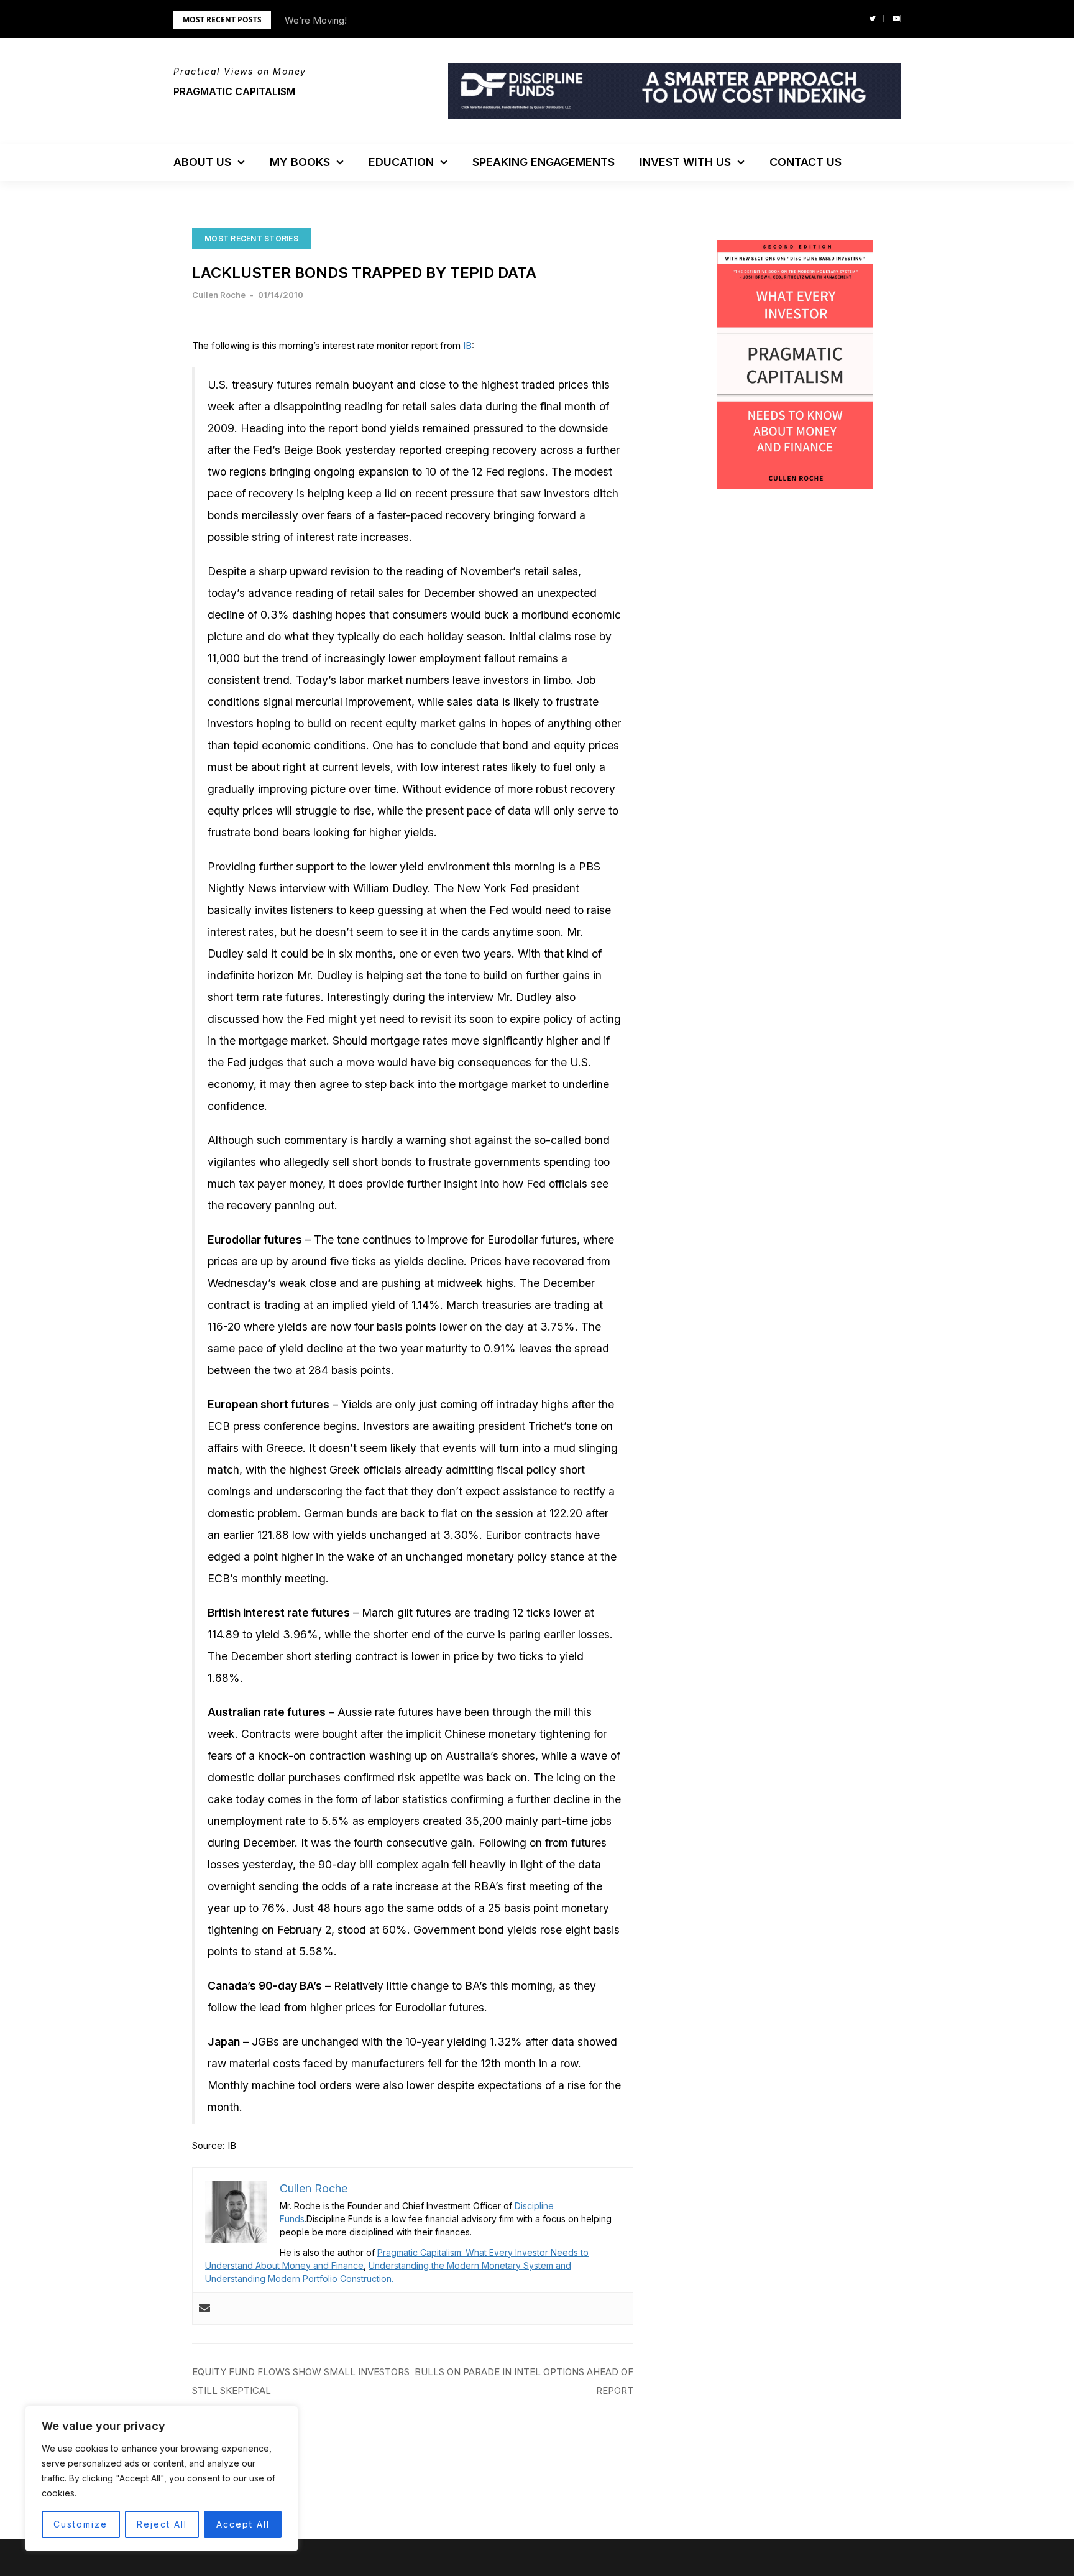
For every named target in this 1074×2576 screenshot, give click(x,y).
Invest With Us (685, 162)
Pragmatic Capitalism (234, 91)
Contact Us (805, 162)
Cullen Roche (219, 295)
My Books (300, 162)
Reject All (162, 2524)
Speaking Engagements (544, 162)
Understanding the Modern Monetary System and (470, 2265)
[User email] (204, 2309)
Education (401, 162)
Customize (80, 2524)
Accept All (243, 2524)
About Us (202, 162)
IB (467, 345)
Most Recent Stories (251, 238)
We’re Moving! (316, 20)
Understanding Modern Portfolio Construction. (299, 2278)
